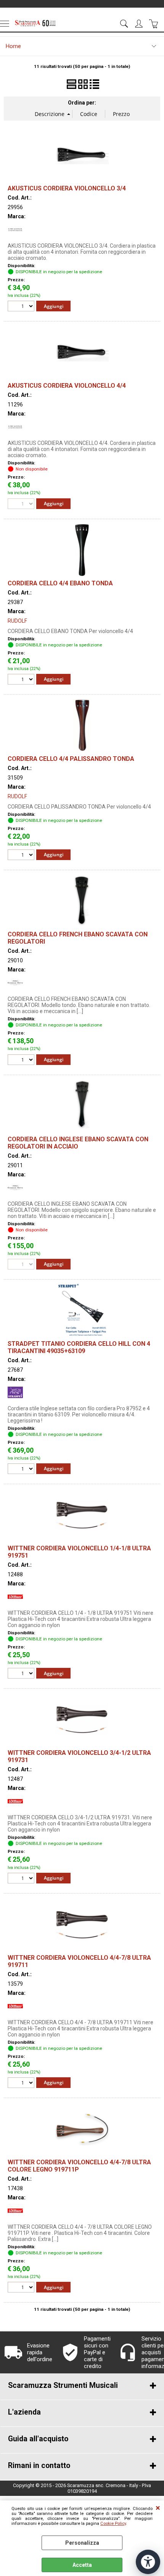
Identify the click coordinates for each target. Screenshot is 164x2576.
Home (13, 46)
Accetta (82, 2565)
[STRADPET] (15, 1398)
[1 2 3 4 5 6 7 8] (22, 1674)
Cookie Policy (113, 2524)
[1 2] (22, 680)
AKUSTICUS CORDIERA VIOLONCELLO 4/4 (67, 386)
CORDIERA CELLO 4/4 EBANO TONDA (60, 583)
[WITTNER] (15, 1603)
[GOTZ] (15, 989)
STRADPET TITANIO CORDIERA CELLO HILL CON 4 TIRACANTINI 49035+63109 (79, 1347)
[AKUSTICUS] (15, 235)
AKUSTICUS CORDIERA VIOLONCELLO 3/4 (67, 188)
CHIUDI (158, 2508)
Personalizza (82, 2543)
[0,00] (155, 24)
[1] (22, 307)
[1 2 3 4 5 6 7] (22, 2288)
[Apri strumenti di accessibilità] (148, 2562)
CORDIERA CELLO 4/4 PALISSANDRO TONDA (71, 759)
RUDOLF (17, 621)
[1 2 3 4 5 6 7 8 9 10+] (22, 1061)
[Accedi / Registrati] (140, 24)
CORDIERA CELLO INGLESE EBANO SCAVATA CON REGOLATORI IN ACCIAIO (78, 1143)
